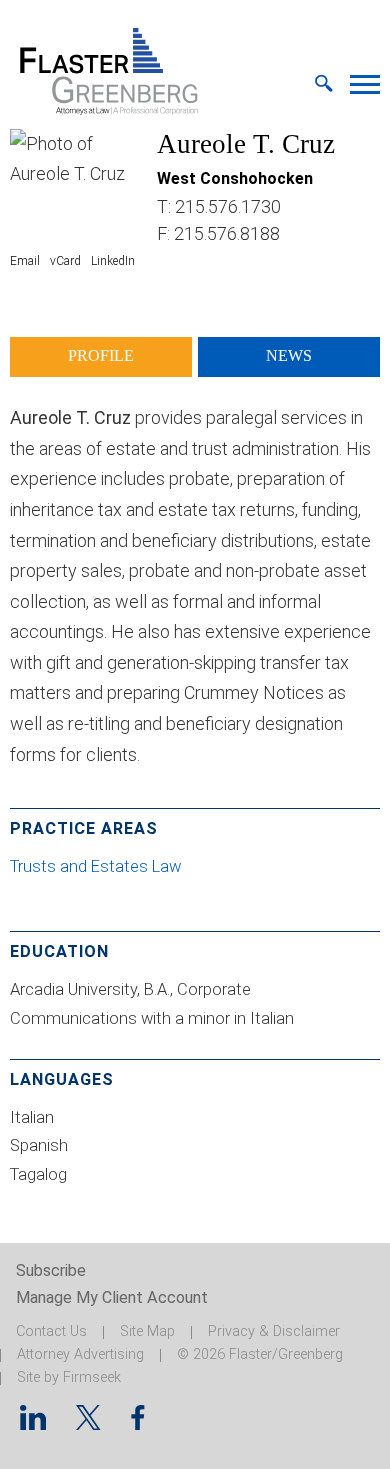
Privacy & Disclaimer (274, 1331)
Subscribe (51, 1270)
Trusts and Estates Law (97, 866)
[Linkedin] (33, 1423)
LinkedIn (113, 261)
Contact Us (51, 1331)
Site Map (147, 1331)
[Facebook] (138, 1423)
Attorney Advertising (80, 1354)
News (289, 356)
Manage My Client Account (112, 1297)
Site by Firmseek (69, 1377)
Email (25, 261)
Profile (101, 356)
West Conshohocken (235, 178)
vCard (65, 261)
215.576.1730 (228, 206)
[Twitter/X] (88, 1423)
